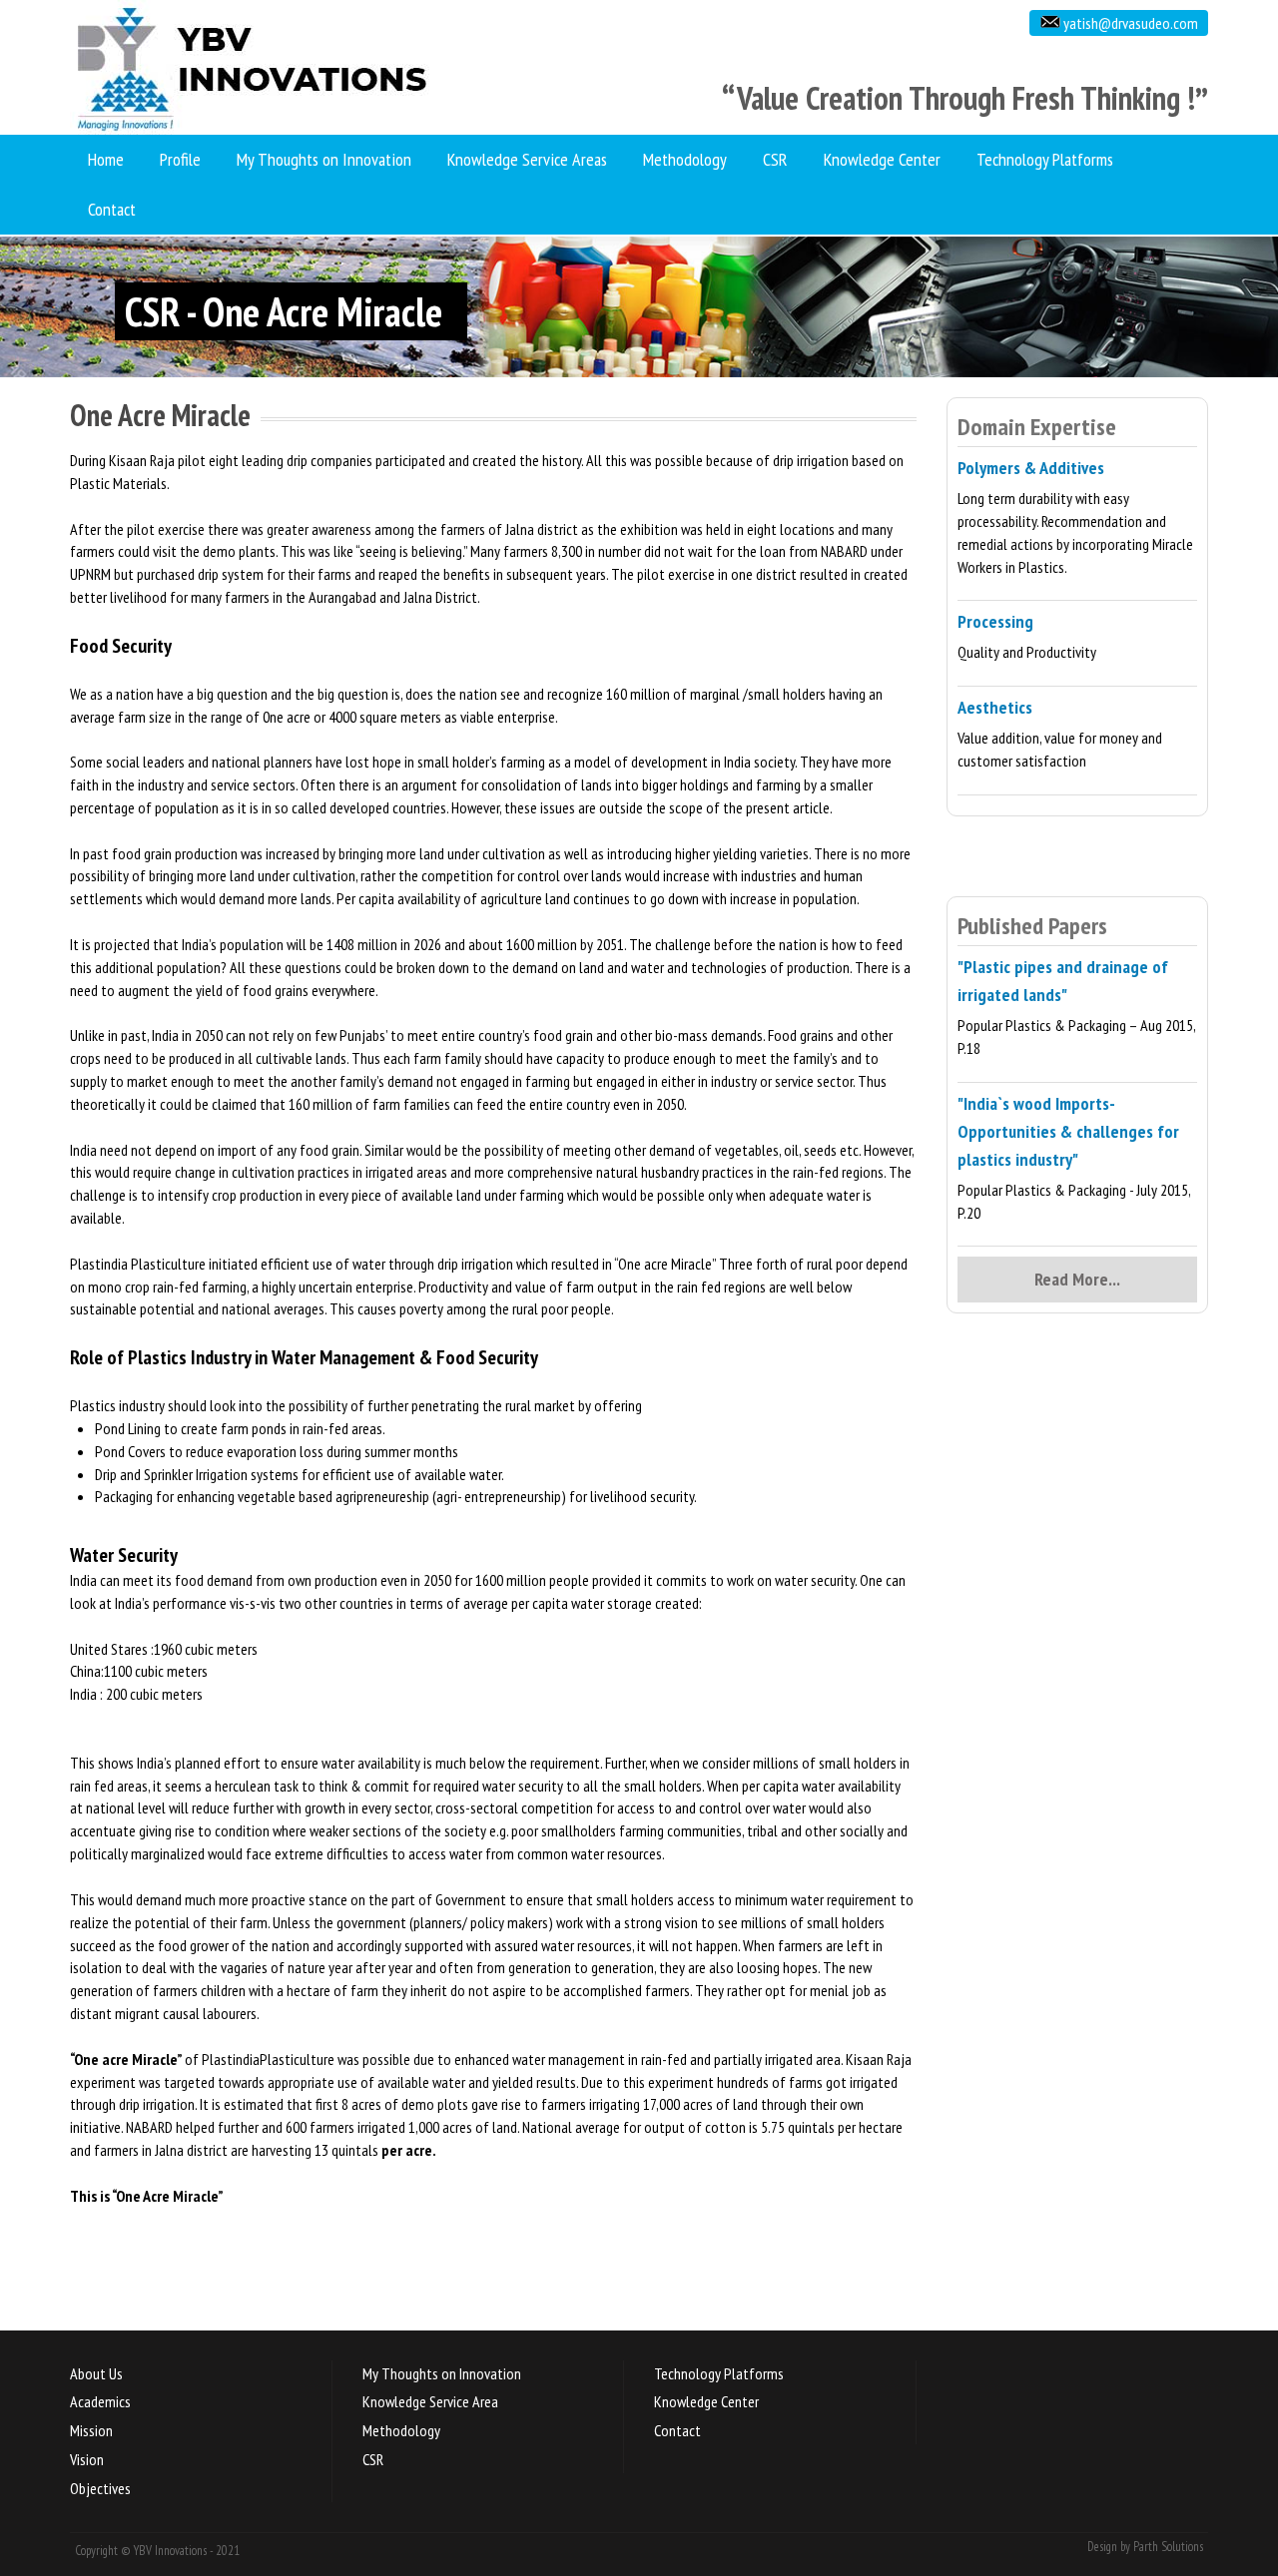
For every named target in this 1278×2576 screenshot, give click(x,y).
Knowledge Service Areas (527, 159)
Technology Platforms (1045, 159)
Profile (180, 159)
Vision (87, 2459)
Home (106, 159)
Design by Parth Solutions (1145, 2547)
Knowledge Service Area (430, 2401)
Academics (100, 2401)
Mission (91, 2430)
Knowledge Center (882, 159)
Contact (112, 209)
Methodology (685, 159)
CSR (775, 159)
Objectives (100, 2488)
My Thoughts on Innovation (324, 159)
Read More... (1077, 1279)
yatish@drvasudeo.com (1129, 23)
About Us (96, 2373)
